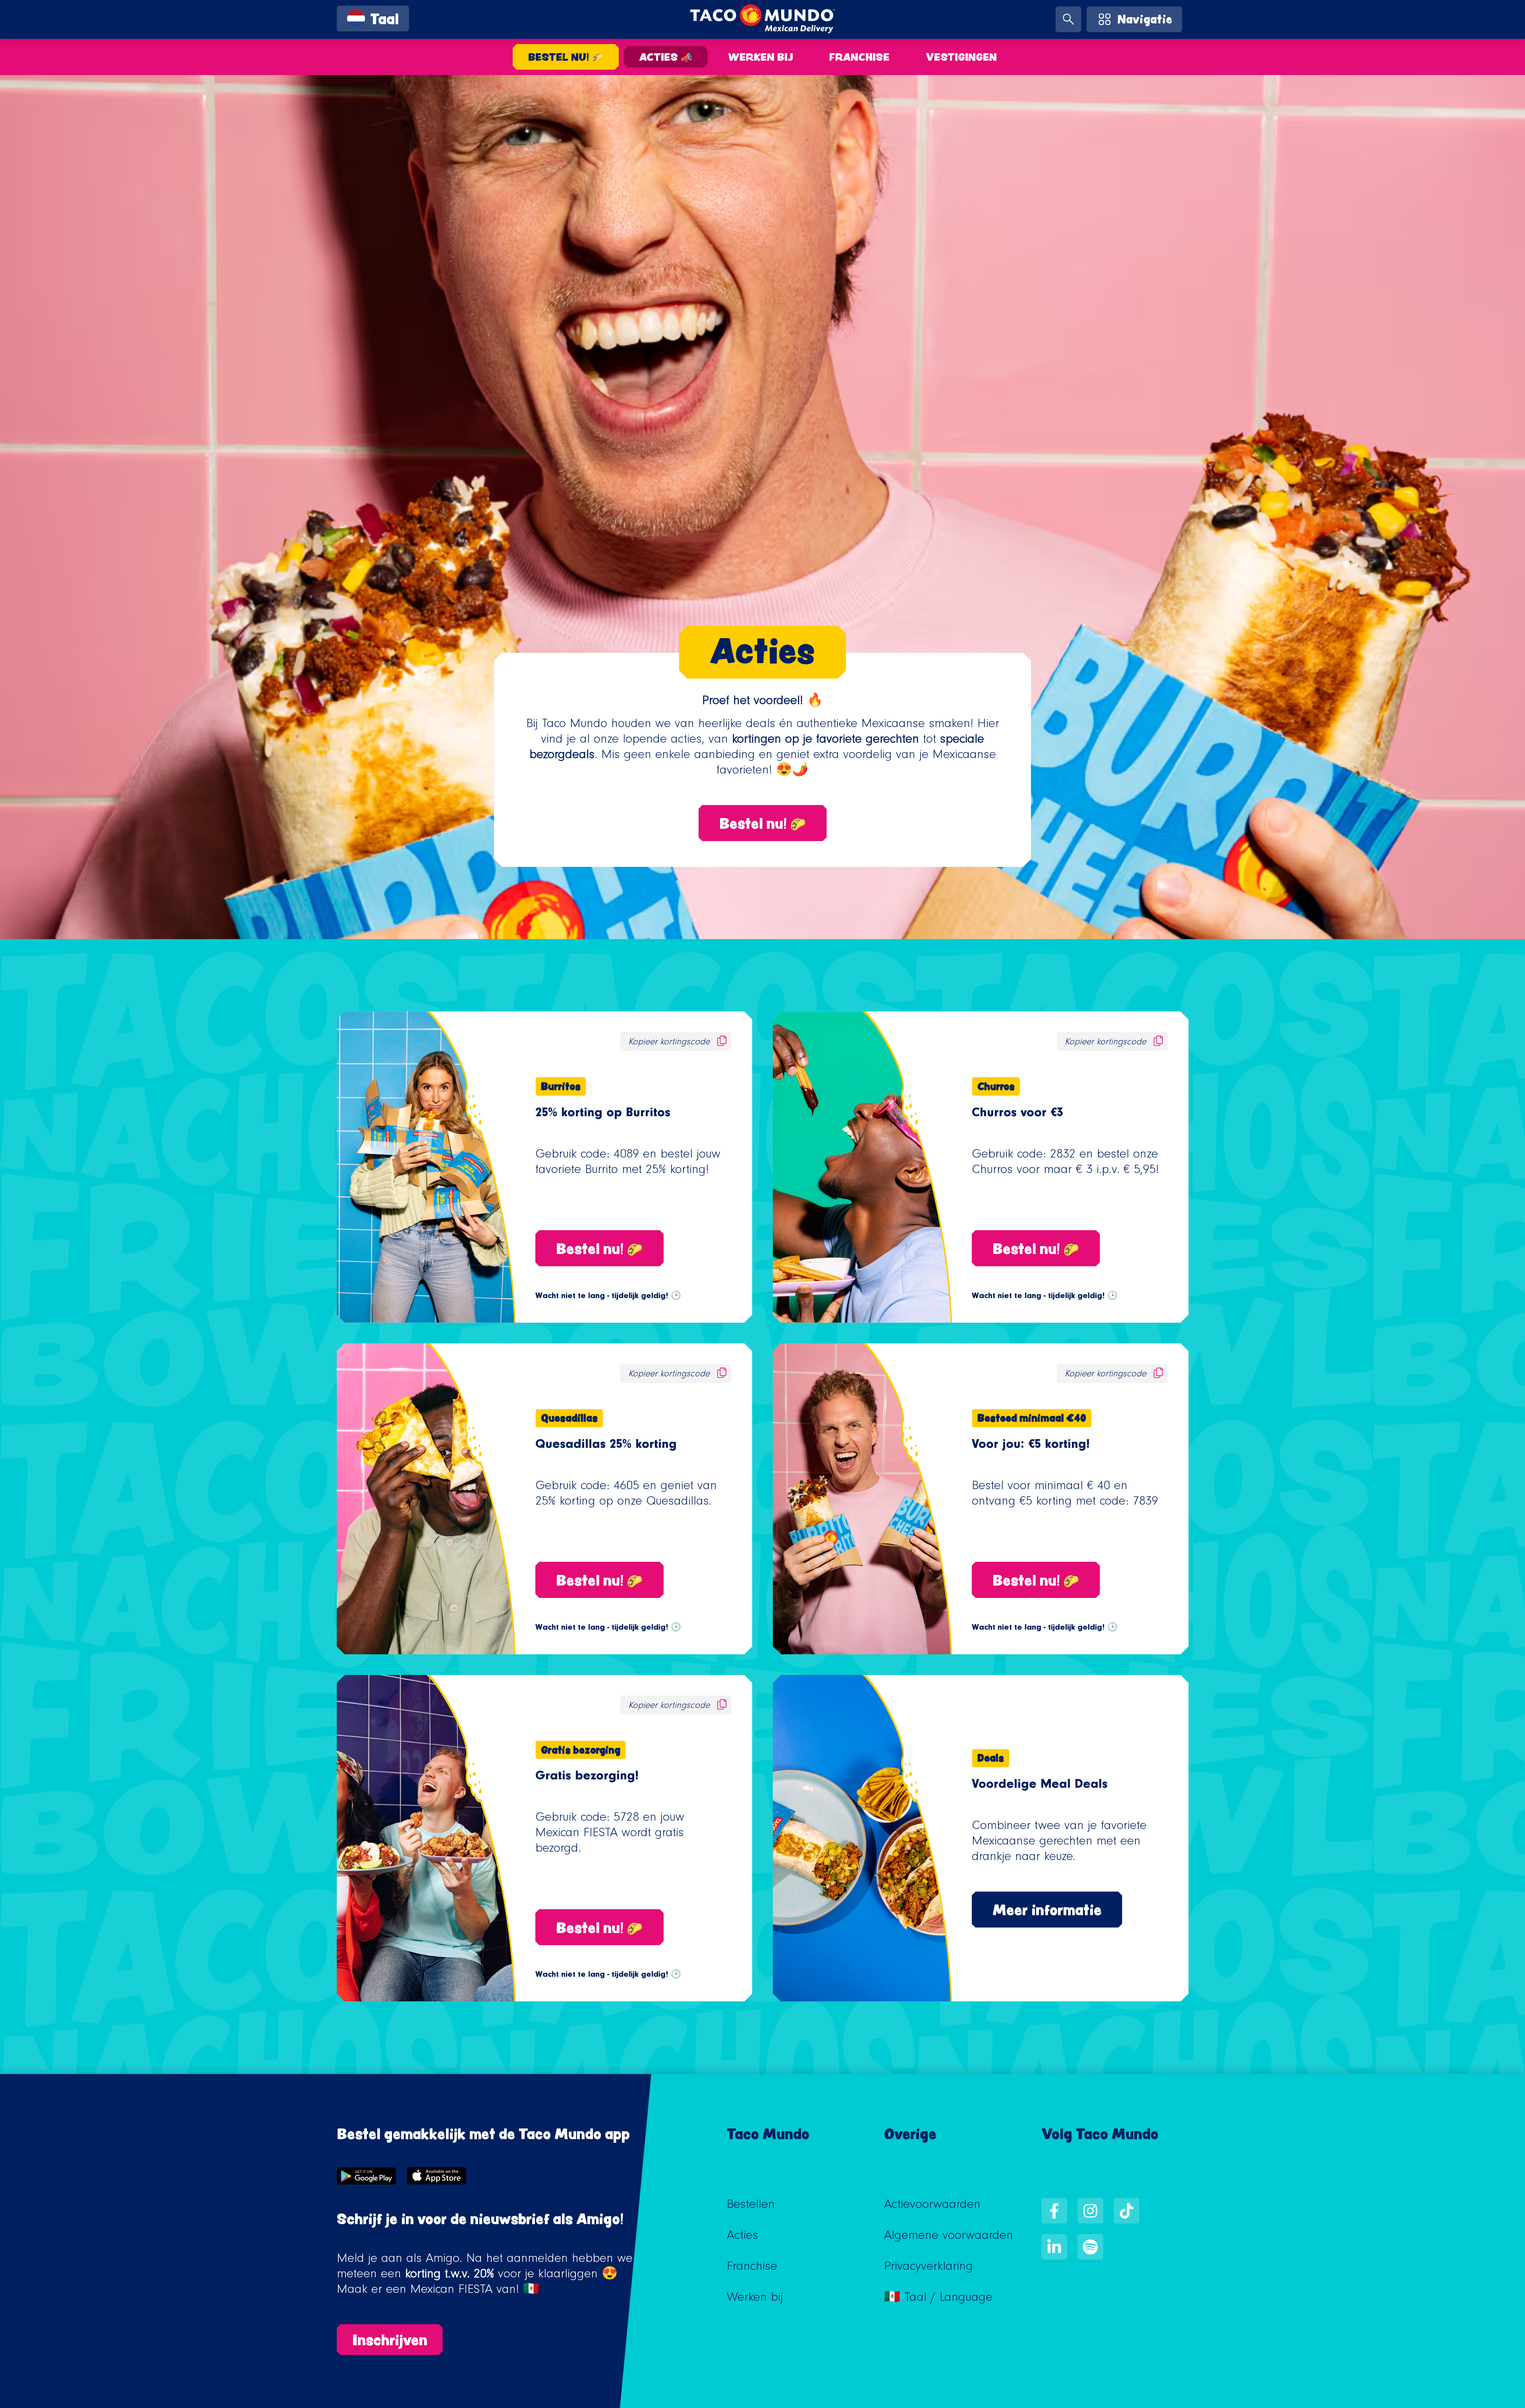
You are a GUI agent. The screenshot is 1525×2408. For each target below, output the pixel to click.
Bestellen (751, 2206)
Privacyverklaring (929, 2268)
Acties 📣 (666, 57)
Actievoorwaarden (932, 2206)
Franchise (859, 57)
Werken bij (761, 57)
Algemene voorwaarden (949, 2237)
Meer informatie (1047, 1910)
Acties (742, 2237)
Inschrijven (390, 2340)
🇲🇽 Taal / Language (938, 2299)
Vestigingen (961, 57)
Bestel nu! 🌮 (566, 57)
